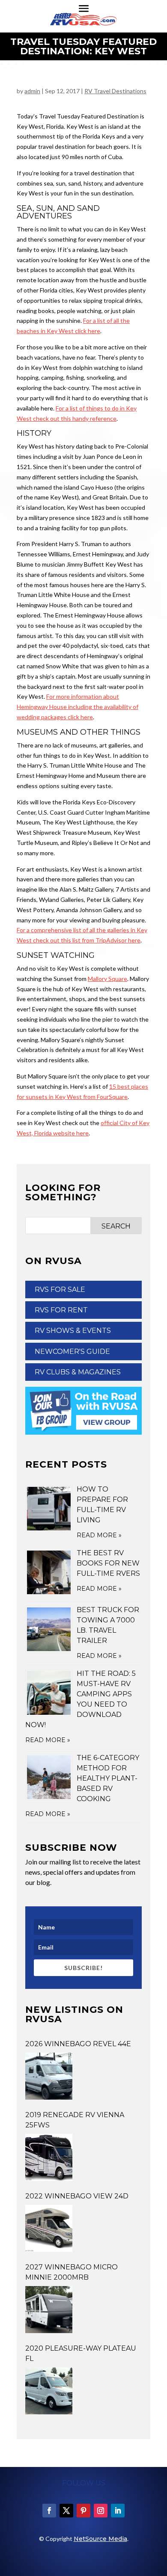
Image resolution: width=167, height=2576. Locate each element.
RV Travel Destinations (115, 91)
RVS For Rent (61, 1310)
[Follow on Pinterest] (83, 2511)
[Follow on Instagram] (101, 2511)
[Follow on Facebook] (49, 2511)
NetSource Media (100, 2539)
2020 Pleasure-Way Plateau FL (81, 2353)
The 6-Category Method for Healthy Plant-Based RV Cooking (108, 1778)
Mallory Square (107, 979)
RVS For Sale (60, 1289)
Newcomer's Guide (72, 1352)
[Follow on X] (66, 2511)
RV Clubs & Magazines (78, 1372)
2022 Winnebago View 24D (77, 2196)
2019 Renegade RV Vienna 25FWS (75, 2120)
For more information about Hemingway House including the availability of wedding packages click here (78, 707)
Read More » (99, 1535)
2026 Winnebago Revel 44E (78, 2044)
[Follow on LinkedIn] (118, 2511)
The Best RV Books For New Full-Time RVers (108, 1563)
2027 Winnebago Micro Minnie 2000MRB (72, 2272)
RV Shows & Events (73, 1331)
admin (32, 91)
